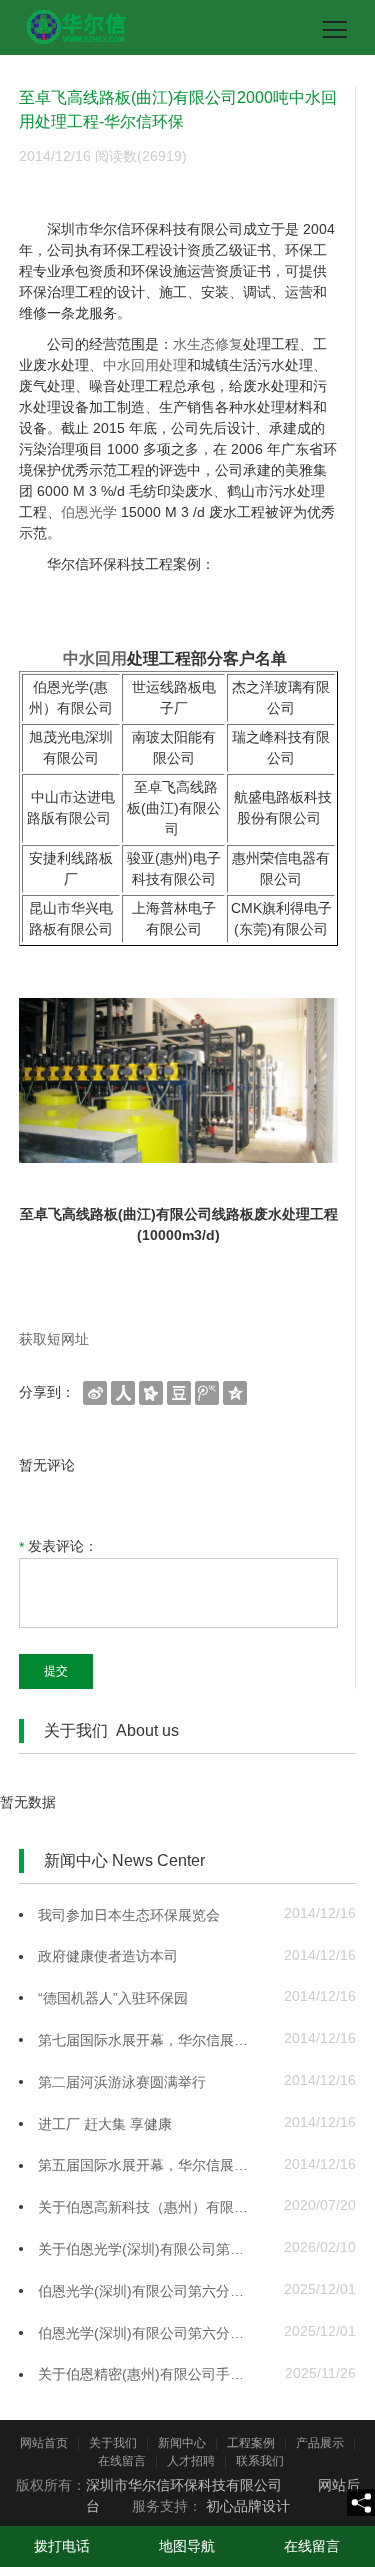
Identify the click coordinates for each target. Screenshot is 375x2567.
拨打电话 (62, 2546)
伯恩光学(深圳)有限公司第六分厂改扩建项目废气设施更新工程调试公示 (147, 2291)
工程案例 (251, 2443)
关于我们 (113, 2443)
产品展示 (320, 2443)
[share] (361, 2503)
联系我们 (260, 2461)
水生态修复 (208, 344)
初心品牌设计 (248, 2506)
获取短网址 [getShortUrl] (54, 1339)
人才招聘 (191, 2461)
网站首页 (44, 2443)
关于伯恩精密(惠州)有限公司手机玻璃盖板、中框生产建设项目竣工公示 (147, 2374)
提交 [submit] (56, 1671)
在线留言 (122, 2461)
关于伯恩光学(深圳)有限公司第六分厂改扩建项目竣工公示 (147, 2249)
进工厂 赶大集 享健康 (105, 2124)
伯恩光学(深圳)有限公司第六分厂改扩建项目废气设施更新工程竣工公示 (147, 2333)
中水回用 (95, 658)
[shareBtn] (95, 1392)
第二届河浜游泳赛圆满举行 (122, 2082)
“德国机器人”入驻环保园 (113, 1998)
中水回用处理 (145, 365)
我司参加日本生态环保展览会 (129, 1915)
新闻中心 (182, 2443)
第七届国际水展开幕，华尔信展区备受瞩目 (147, 2040)
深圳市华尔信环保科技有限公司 (184, 2485)
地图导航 (187, 2546)
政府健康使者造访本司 (108, 1956)
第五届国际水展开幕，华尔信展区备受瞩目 (147, 2165)
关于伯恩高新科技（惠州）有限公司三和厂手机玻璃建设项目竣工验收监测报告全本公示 (147, 2207)
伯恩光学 (89, 512)
